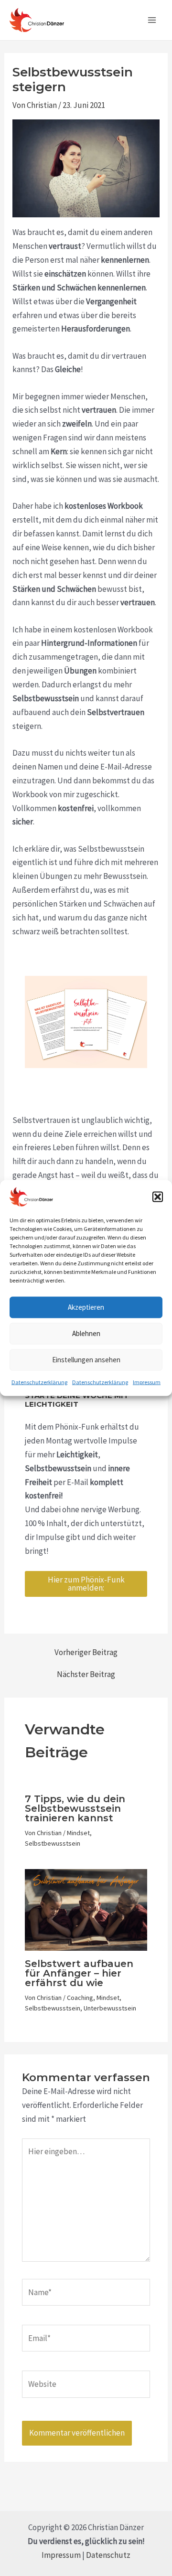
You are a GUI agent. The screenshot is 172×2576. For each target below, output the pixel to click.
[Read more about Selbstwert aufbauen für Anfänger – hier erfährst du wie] (86, 1909)
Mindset (78, 1833)
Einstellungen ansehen (86, 1360)
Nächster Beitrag (86, 1674)
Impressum (147, 1382)
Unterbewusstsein (110, 2008)
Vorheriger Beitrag (86, 1652)
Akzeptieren (86, 1307)
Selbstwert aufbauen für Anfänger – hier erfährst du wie (79, 1973)
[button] (158, 1197)
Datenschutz (108, 2555)
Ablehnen (86, 1333)
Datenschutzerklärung (39, 1382)
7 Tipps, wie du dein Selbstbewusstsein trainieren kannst (75, 1808)
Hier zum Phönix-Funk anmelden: (86, 1584)
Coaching (80, 1998)
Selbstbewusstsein (53, 1843)
